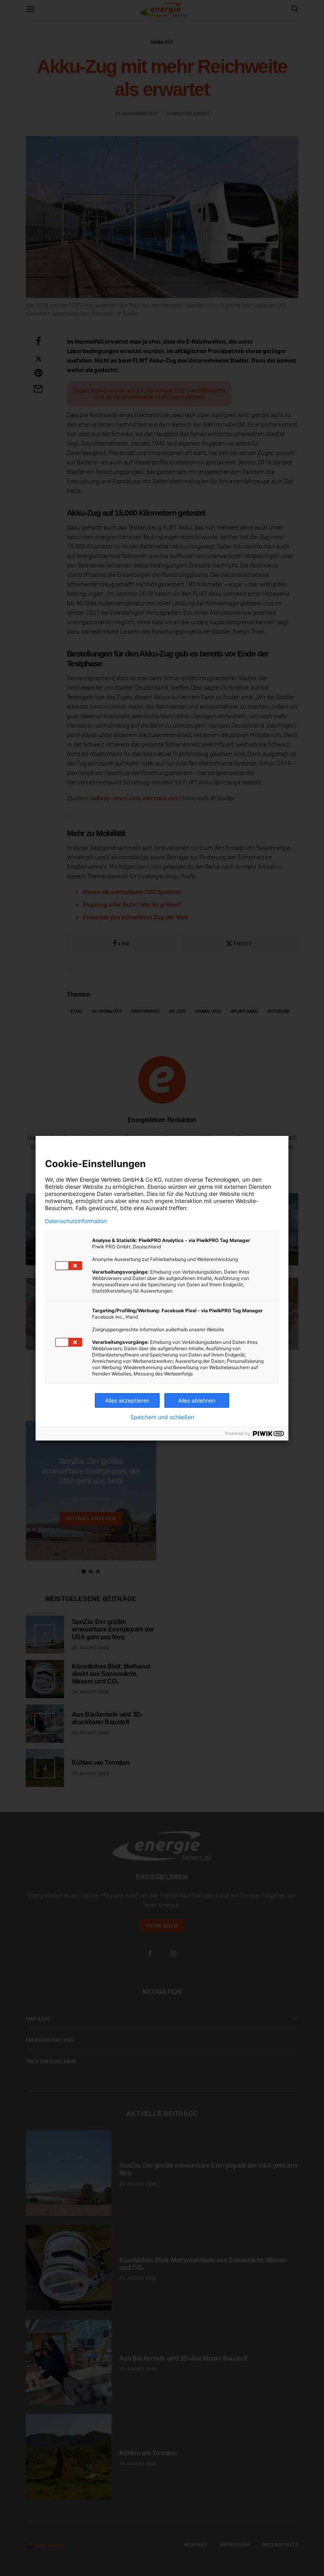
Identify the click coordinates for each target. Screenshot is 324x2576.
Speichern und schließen (162, 1417)
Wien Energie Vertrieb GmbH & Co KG (114, 1179)
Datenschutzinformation (76, 1221)
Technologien (222, 1179)
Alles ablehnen (197, 1400)
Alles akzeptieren (127, 1400)
